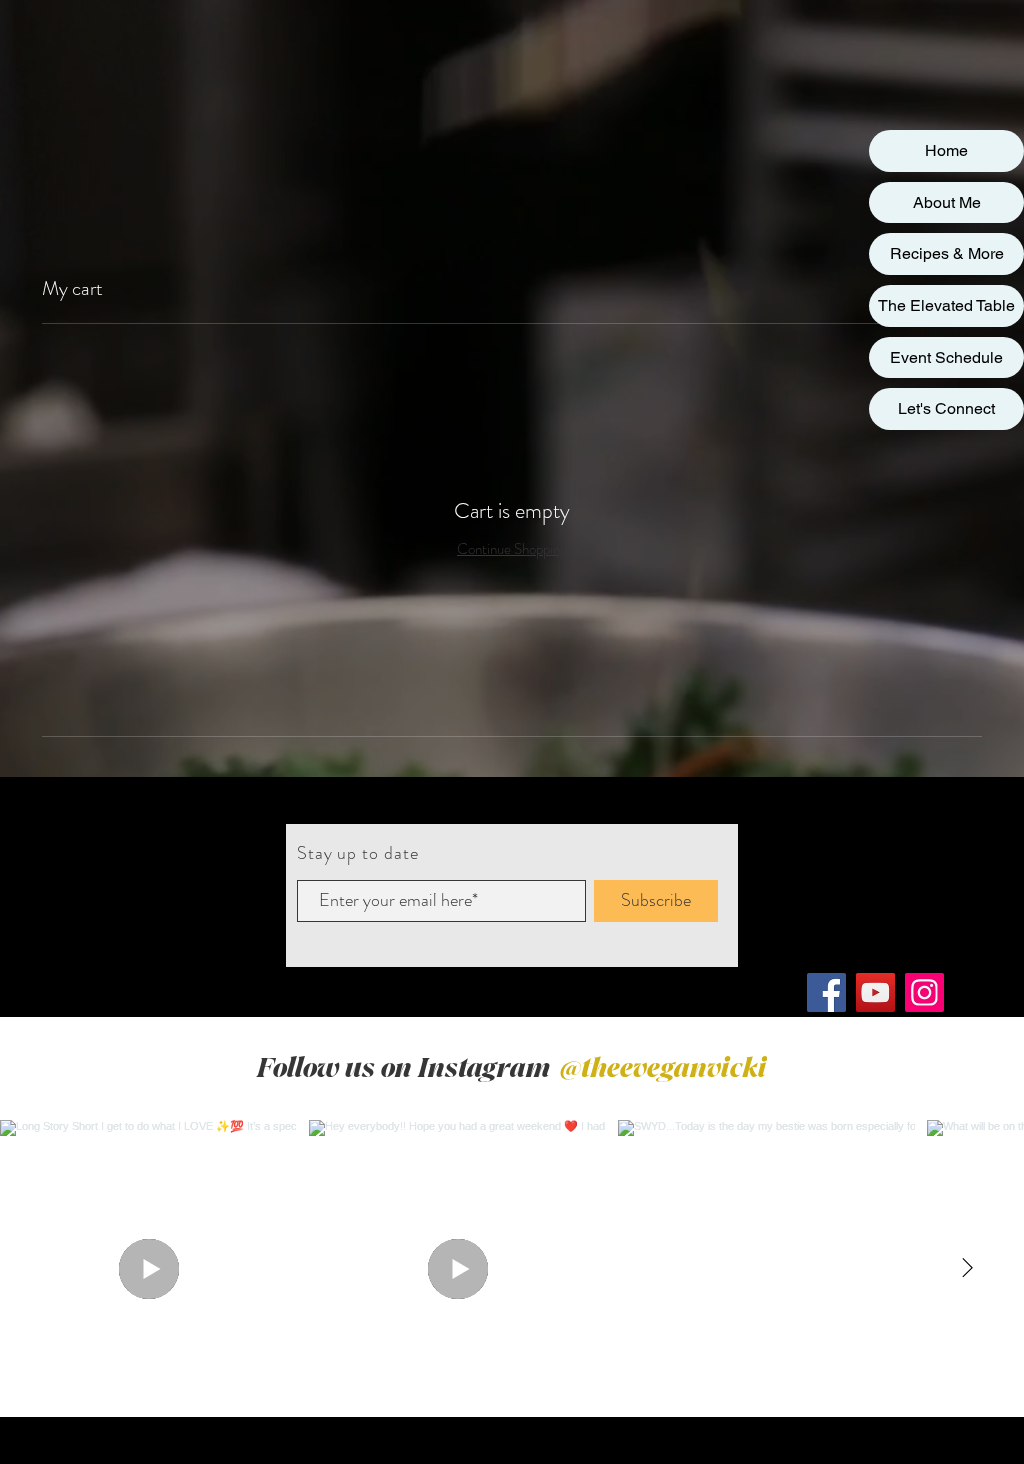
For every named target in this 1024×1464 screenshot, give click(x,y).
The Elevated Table (946, 305)
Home (946, 150)
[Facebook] (826, 992)
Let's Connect (946, 408)
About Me (947, 202)
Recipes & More (947, 253)
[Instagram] (924, 992)
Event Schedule (946, 357)
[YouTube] (875, 992)
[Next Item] (967, 1268)
